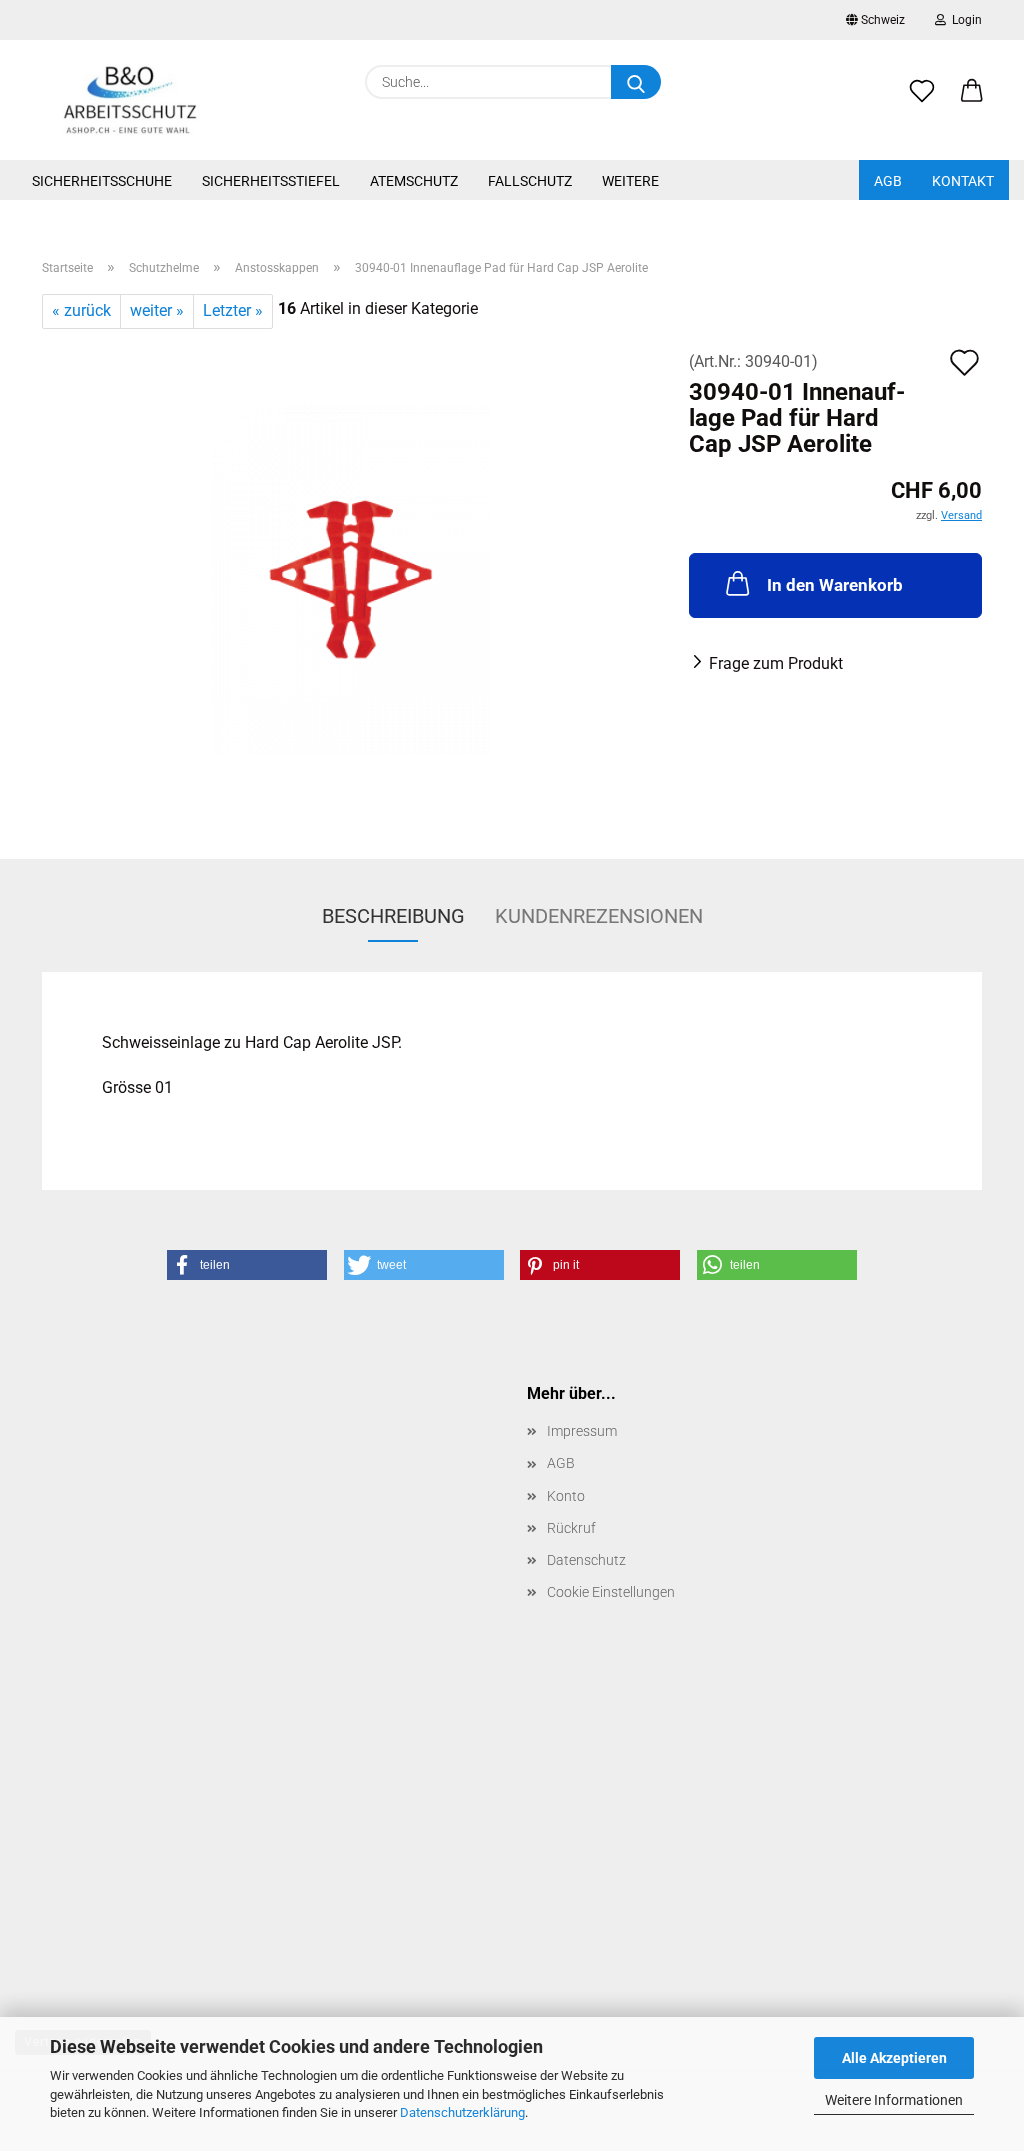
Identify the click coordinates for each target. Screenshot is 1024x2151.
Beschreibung (393, 916)
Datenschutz (586, 1560)
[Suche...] (636, 82)
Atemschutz (414, 181)
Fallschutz (530, 181)
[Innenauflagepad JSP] (351, 577)
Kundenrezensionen (599, 916)
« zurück (81, 310)
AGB (888, 181)
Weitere (630, 181)
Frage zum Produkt (776, 663)
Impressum (582, 1431)
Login (964, 20)
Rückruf (571, 1528)
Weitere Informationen (894, 2100)
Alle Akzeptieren (894, 2058)
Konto (566, 1496)
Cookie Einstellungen (611, 1592)
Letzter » (233, 310)
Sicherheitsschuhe (102, 181)
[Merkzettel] (922, 102)
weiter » (157, 310)
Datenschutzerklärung (462, 2112)
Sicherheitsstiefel (271, 181)
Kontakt (963, 181)
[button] (972, 102)
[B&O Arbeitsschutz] (130, 100)
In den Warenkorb (835, 585)
